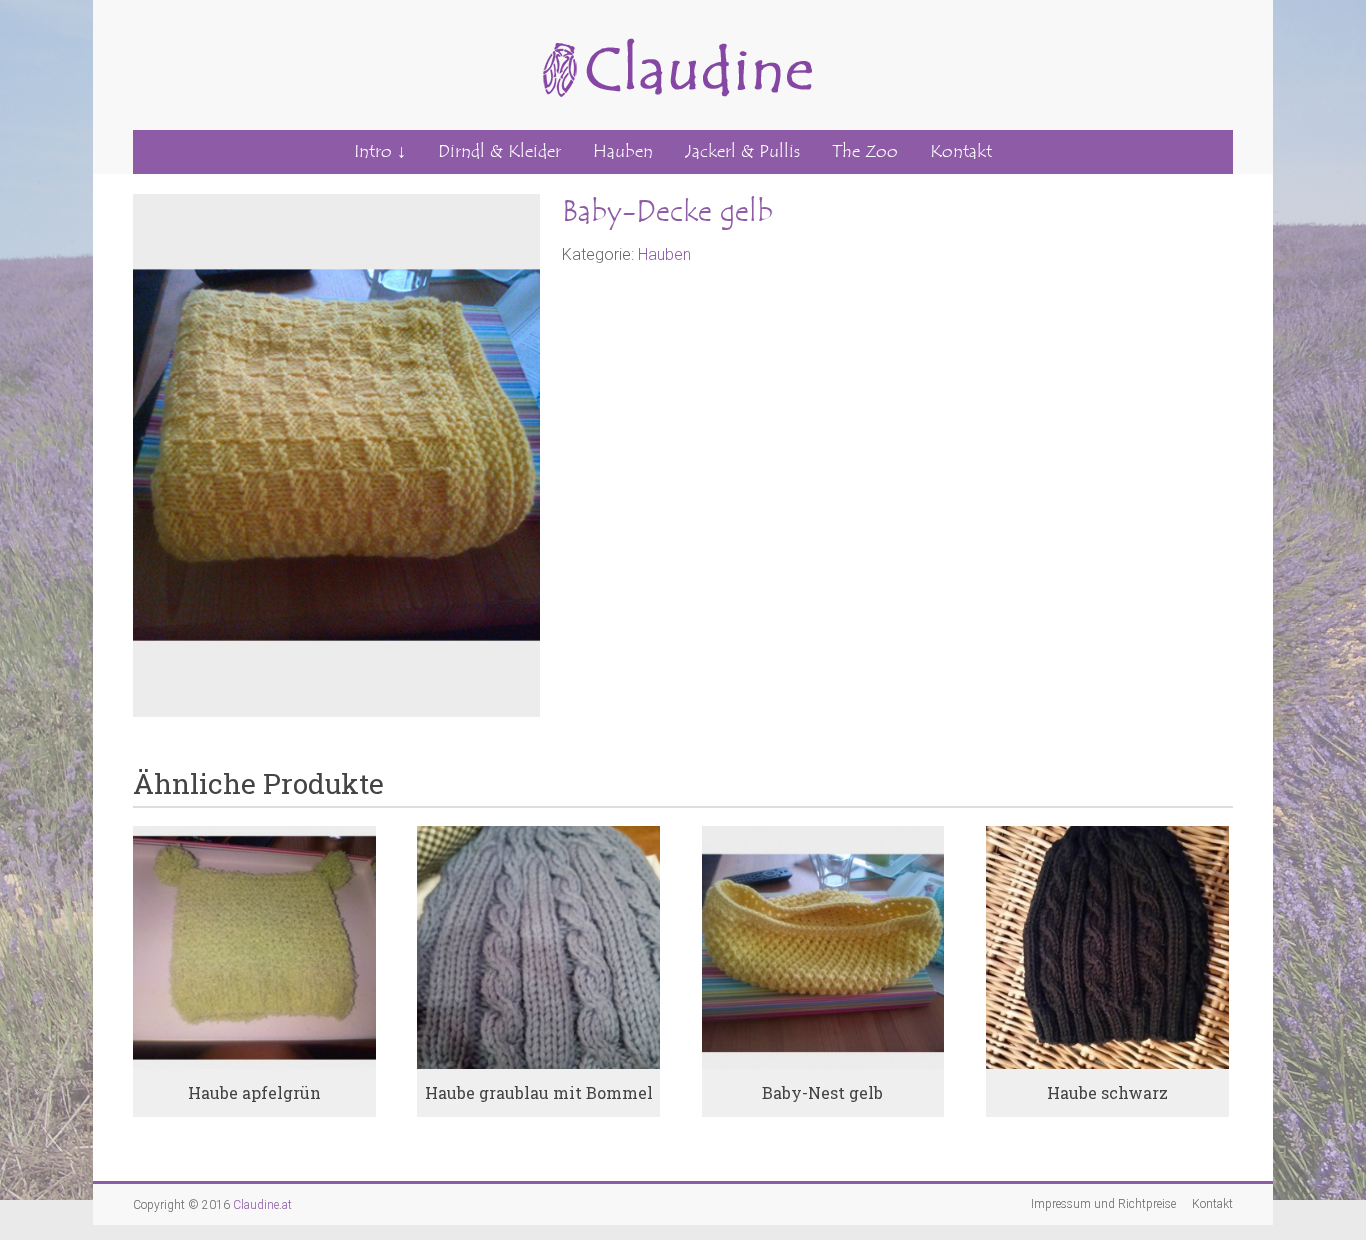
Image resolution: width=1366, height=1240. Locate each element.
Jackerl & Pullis (742, 151)
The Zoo (865, 151)
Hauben (623, 151)
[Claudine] (673, 26)
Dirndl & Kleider (499, 151)
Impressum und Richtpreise (1103, 1204)
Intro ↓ (380, 151)
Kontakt (961, 151)
